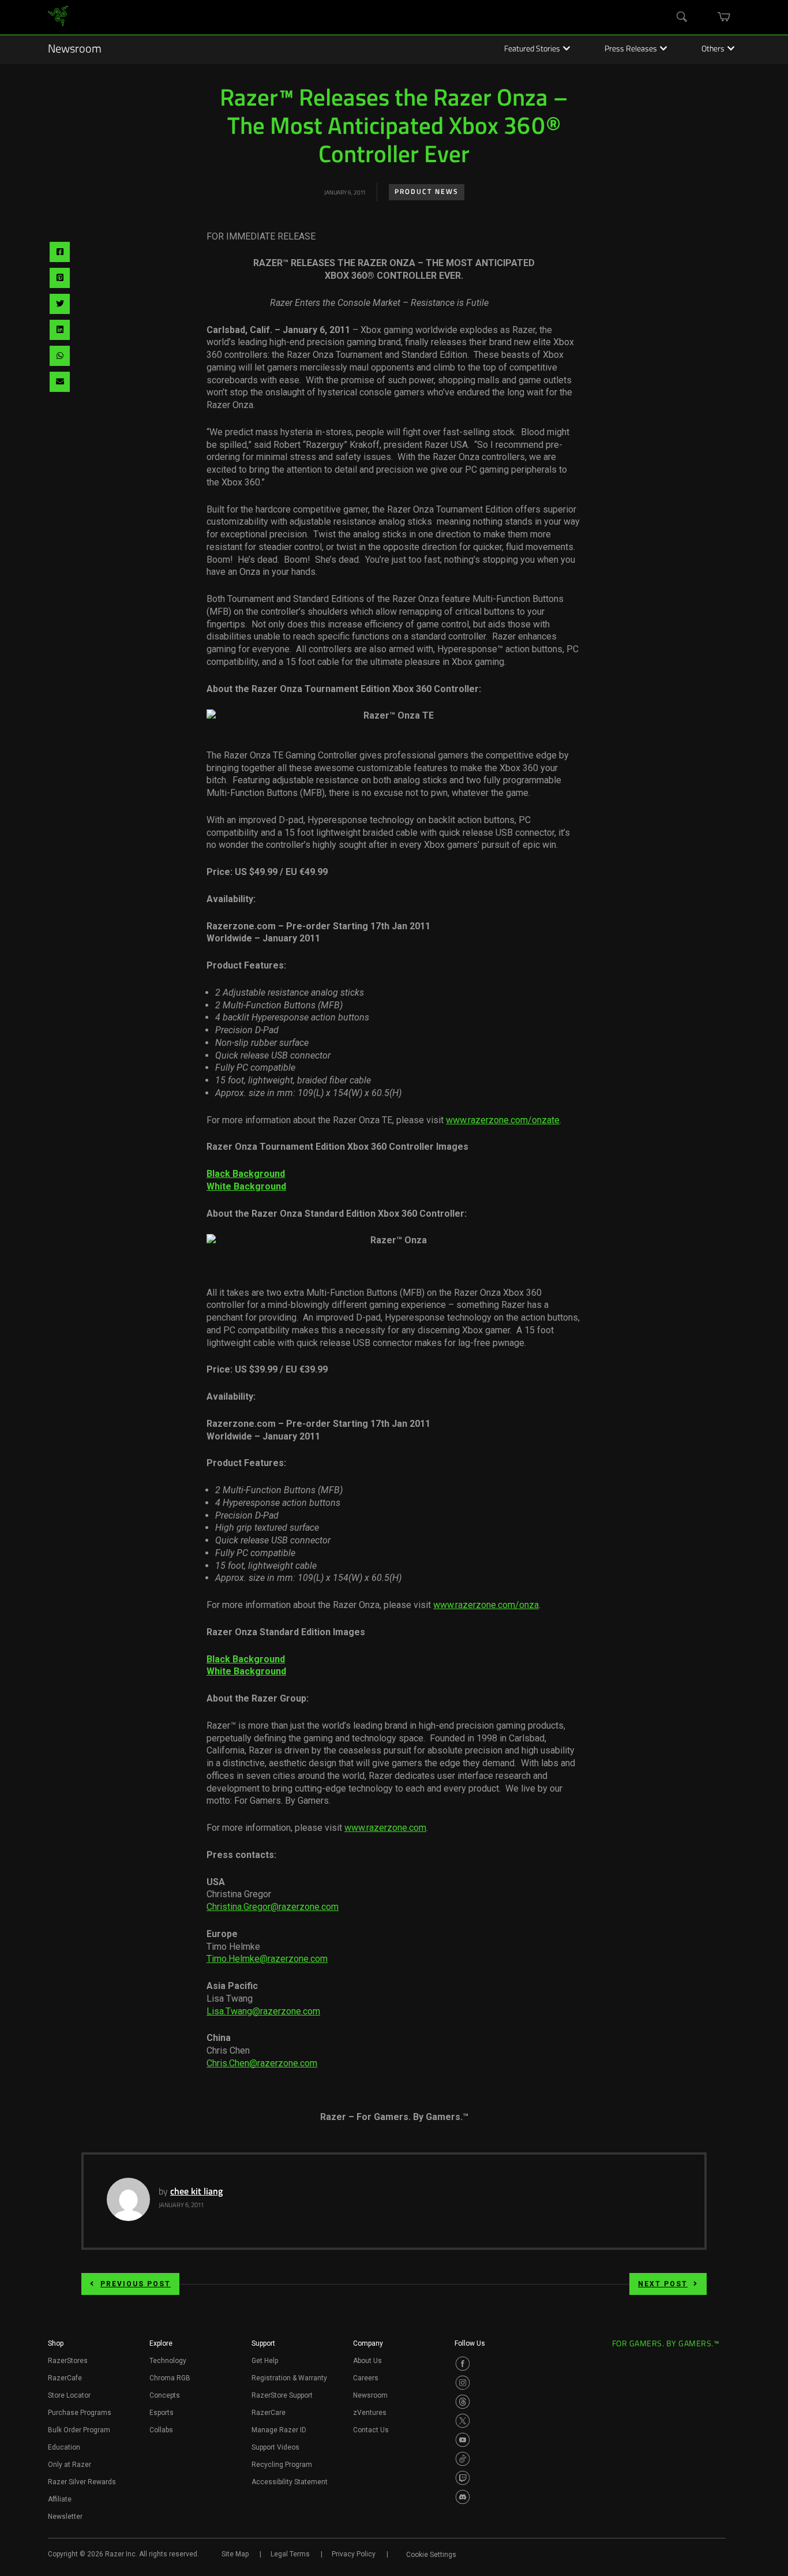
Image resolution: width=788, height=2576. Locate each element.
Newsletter (65, 2517)
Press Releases (631, 50)
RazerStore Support (282, 2395)
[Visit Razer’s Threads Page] (463, 2402)
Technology (168, 2361)
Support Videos (275, 2447)
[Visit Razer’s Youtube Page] (463, 2440)
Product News (427, 192)
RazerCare (269, 2413)
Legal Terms (290, 2554)
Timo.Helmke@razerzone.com (267, 1959)
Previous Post (136, 2284)
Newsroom (75, 50)
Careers (366, 2378)
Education (64, 2447)
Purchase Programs (80, 2413)
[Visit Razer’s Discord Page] (463, 2497)
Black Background (246, 1174)
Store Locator (69, 2395)
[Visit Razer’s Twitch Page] (463, 2478)
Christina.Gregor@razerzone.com (273, 1907)
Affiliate (60, 2499)
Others (713, 50)
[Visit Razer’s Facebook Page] (463, 2364)
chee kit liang (196, 2192)
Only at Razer (70, 2465)
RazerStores (68, 2361)
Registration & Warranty (289, 2378)
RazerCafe (65, 2378)
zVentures (370, 2413)
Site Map (235, 2554)
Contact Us (371, 2430)
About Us (367, 2361)
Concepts (165, 2395)
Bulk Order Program (79, 2430)
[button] (56, 2347)
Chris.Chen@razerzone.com (262, 2063)
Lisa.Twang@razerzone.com (263, 2011)
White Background (246, 1186)
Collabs (161, 2430)
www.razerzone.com (385, 1828)
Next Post (663, 2284)
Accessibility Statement (290, 2482)
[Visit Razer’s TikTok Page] (463, 2459)
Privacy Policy (354, 2554)
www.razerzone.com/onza (486, 1605)
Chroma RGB (170, 2378)
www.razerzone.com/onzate (503, 1120)
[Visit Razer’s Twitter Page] (463, 2421)
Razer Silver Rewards (82, 2482)
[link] (58, 18)
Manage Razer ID (279, 2430)
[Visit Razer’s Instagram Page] (463, 2383)
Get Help (265, 2361)
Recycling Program (282, 2465)
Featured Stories (532, 50)
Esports (162, 2413)
